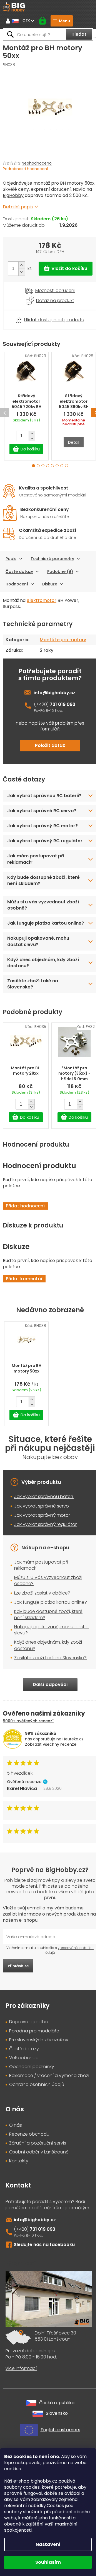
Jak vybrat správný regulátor (45, 1558)
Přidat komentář (24, 1313)
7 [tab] (62, 466)
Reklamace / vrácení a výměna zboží (49, 2122)
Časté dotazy (19, 571)
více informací (21, 2414)
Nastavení (48, 2544)
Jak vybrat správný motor (42, 1549)
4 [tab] (48, 466)
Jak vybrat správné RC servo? (42, 834)
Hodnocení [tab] (17, 584)
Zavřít (34, 313)
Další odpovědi (48, 1731)
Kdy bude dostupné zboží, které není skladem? (43, 910)
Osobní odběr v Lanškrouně (39, 2198)
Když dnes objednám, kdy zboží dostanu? (43, 998)
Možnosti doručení (55, 291)
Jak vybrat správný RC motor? (42, 849)
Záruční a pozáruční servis (38, 2189)
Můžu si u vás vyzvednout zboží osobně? (43, 934)
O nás (16, 2172)
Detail (74, 442)
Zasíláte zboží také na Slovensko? (33, 1019)
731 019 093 (62, 704)
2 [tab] (38, 466)
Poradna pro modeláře (34, 2077)
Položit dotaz (50, 745)
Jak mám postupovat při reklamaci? (36, 888)
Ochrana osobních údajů (37, 2131)
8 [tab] (67, 466)
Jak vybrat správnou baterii (44, 1531)
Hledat (79, 34)
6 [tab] (57, 466)
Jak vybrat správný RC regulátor (33, 867)
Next (95, 413)
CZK (27, 21)
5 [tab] (52, 466)
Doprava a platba (29, 2068)
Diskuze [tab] (50, 584)
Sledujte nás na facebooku (44, 2291)
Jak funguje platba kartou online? (37, 955)
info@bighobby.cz (55, 693)
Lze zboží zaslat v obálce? (42, 1627)
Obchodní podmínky (32, 2113)
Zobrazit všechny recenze (51, 1791)
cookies (12, 2469)
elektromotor (42, 600)
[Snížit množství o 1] (22, 272)
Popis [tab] (11, 559)
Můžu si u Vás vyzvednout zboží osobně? (48, 1614)
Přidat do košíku (66, 269)
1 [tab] (33, 466)
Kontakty (19, 2207)
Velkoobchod (24, 2104)
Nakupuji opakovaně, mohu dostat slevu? (38, 977)
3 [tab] (43, 466)
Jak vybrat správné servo (42, 1540)
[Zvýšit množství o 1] (22, 265)
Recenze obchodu (29, 2181)
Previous (5, 413)
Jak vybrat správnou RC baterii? (35, 816)
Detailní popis (18, 207)
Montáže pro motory (63, 640)
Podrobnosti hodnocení (25, 169)
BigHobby (13, 195)
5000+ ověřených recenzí (28, 1767)
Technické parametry (52, 559)
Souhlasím (48, 2562)
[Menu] (62, 21)
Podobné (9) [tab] (60, 571)
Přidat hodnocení (25, 1240)
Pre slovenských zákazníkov (39, 2086)
